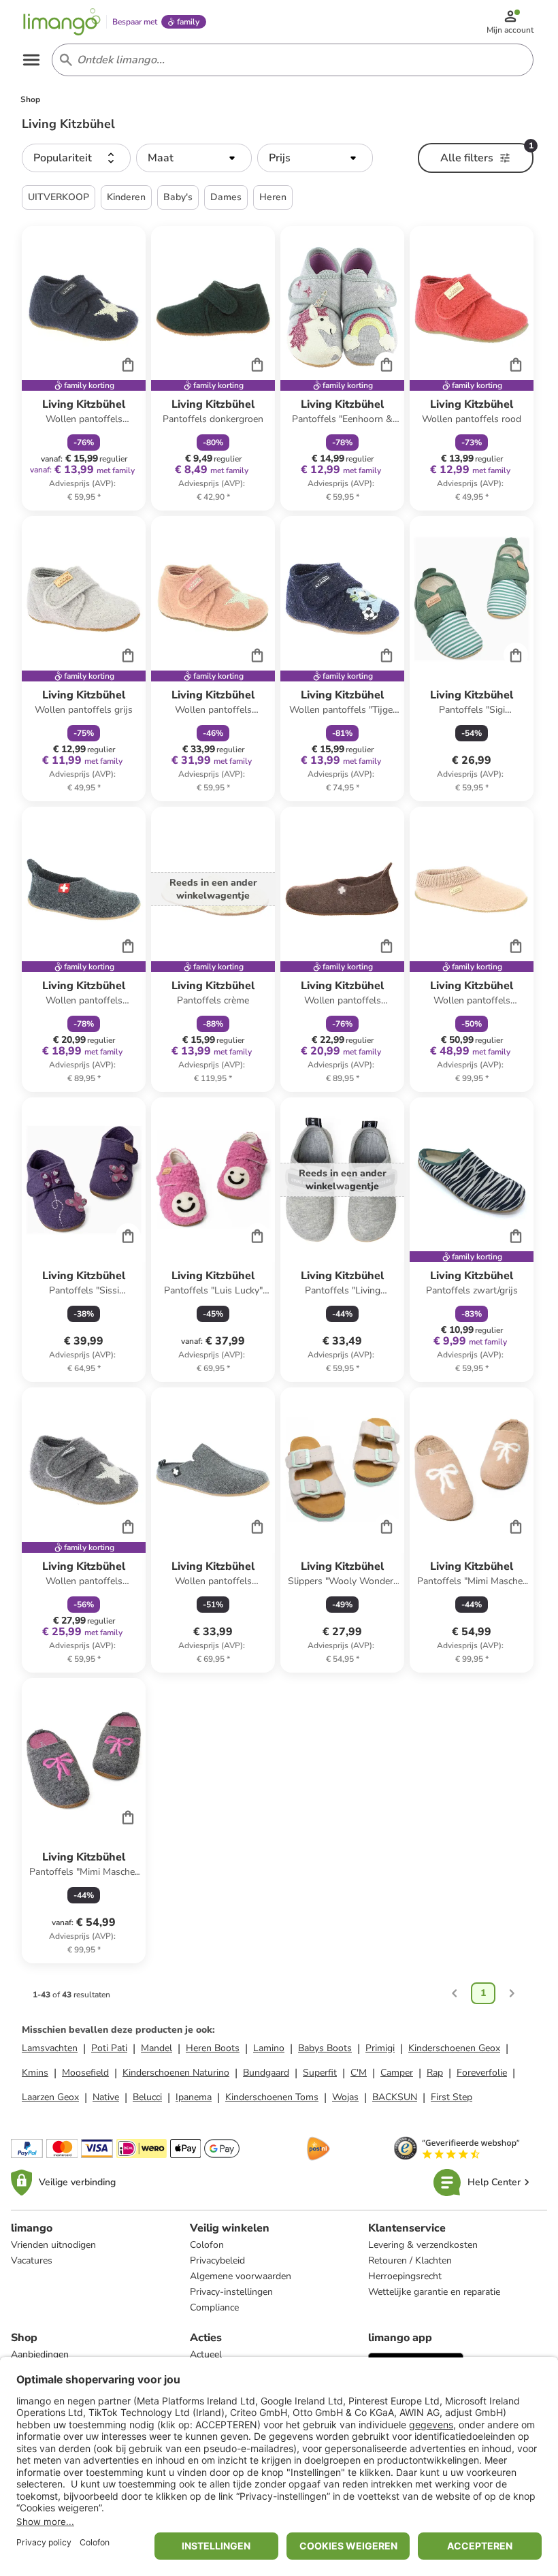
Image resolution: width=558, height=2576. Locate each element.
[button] (76, 158)
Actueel (206, 2354)
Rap (435, 2073)
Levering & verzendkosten (423, 2245)
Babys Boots (325, 2048)
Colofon (207, 2245)
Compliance (214, 2307)
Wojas (345, 2097)
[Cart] (128, 364)
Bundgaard (266, 2073)
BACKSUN (395, 2097)
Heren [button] (273, 197)
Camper (397, 2073)
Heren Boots (213, 2048)
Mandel (157, 2048)
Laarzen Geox (50, 2097)
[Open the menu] (31, 60)
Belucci (147, 2097)
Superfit (320, 2073)
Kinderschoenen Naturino (176, 2073)
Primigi (380, 2048)
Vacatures (32, 2260)
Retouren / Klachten (410, 2260)
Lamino (269, 2048)
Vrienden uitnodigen (53, 2245)
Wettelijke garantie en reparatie (434, 2292)
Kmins (35, 2073)
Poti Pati (109, 2048)
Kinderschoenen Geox (454, 2048)
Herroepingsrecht (405, 2276)
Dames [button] (226, 197)
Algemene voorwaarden (241, 2276)
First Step (452, 2097)
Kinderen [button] (126, 197)
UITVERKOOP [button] (59, 197)
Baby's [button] (178, 197)
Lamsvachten (50, 2048)
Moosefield (85, 2073)
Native (106, 2097)
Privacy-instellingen (231, 2292)
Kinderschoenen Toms (272, 2097)
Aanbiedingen (40, 2354)
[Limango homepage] (62, 22)
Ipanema (194, 2097)
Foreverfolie (482, 2073)
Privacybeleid (217, 2260)
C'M (359, 2073)
